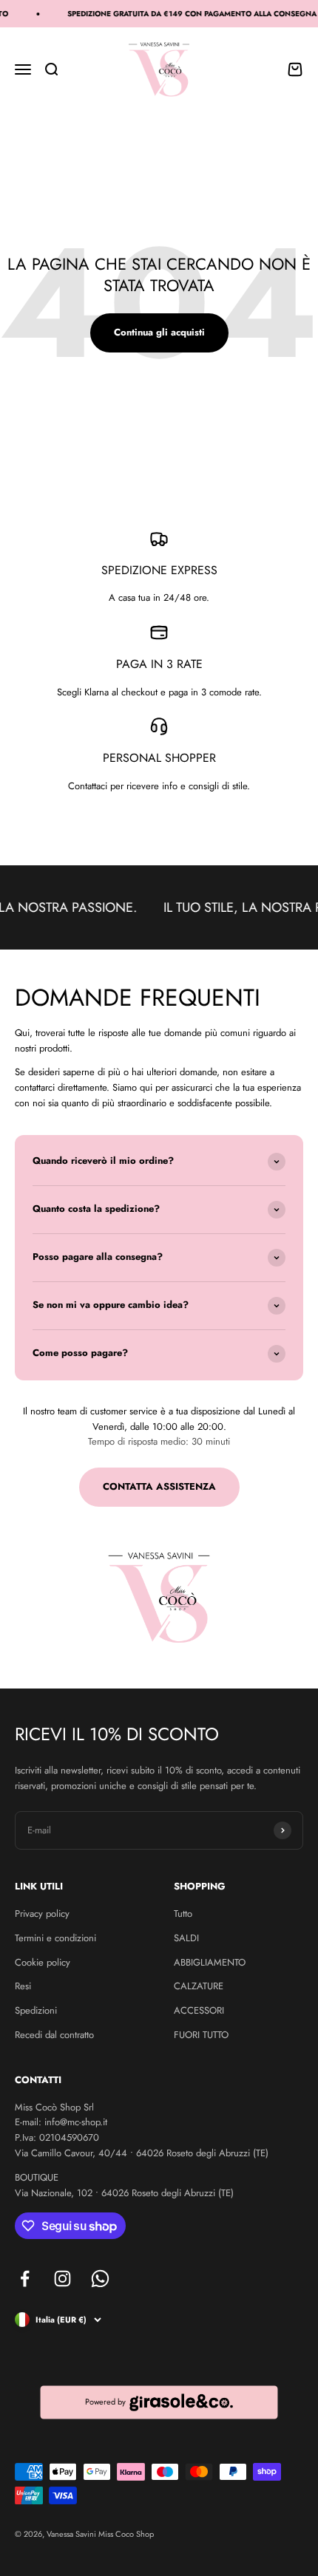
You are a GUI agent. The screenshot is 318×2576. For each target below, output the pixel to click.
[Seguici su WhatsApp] (100, 2279)
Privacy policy (42, 1914)
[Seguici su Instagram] (62, 2279)
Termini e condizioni (55, 1938)
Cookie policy (43, 1962)
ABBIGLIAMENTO (210, 1962)
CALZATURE (199, 1986)
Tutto (183, 1914)
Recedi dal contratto (54, 2035)
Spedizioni (36, 2010)
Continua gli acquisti (159, 332)
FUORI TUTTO (201, 2035)
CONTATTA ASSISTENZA (159, 1486)
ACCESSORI (199, 2010)
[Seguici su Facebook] (25, 2279)
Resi (23, 1986)
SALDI (186, 1938)
